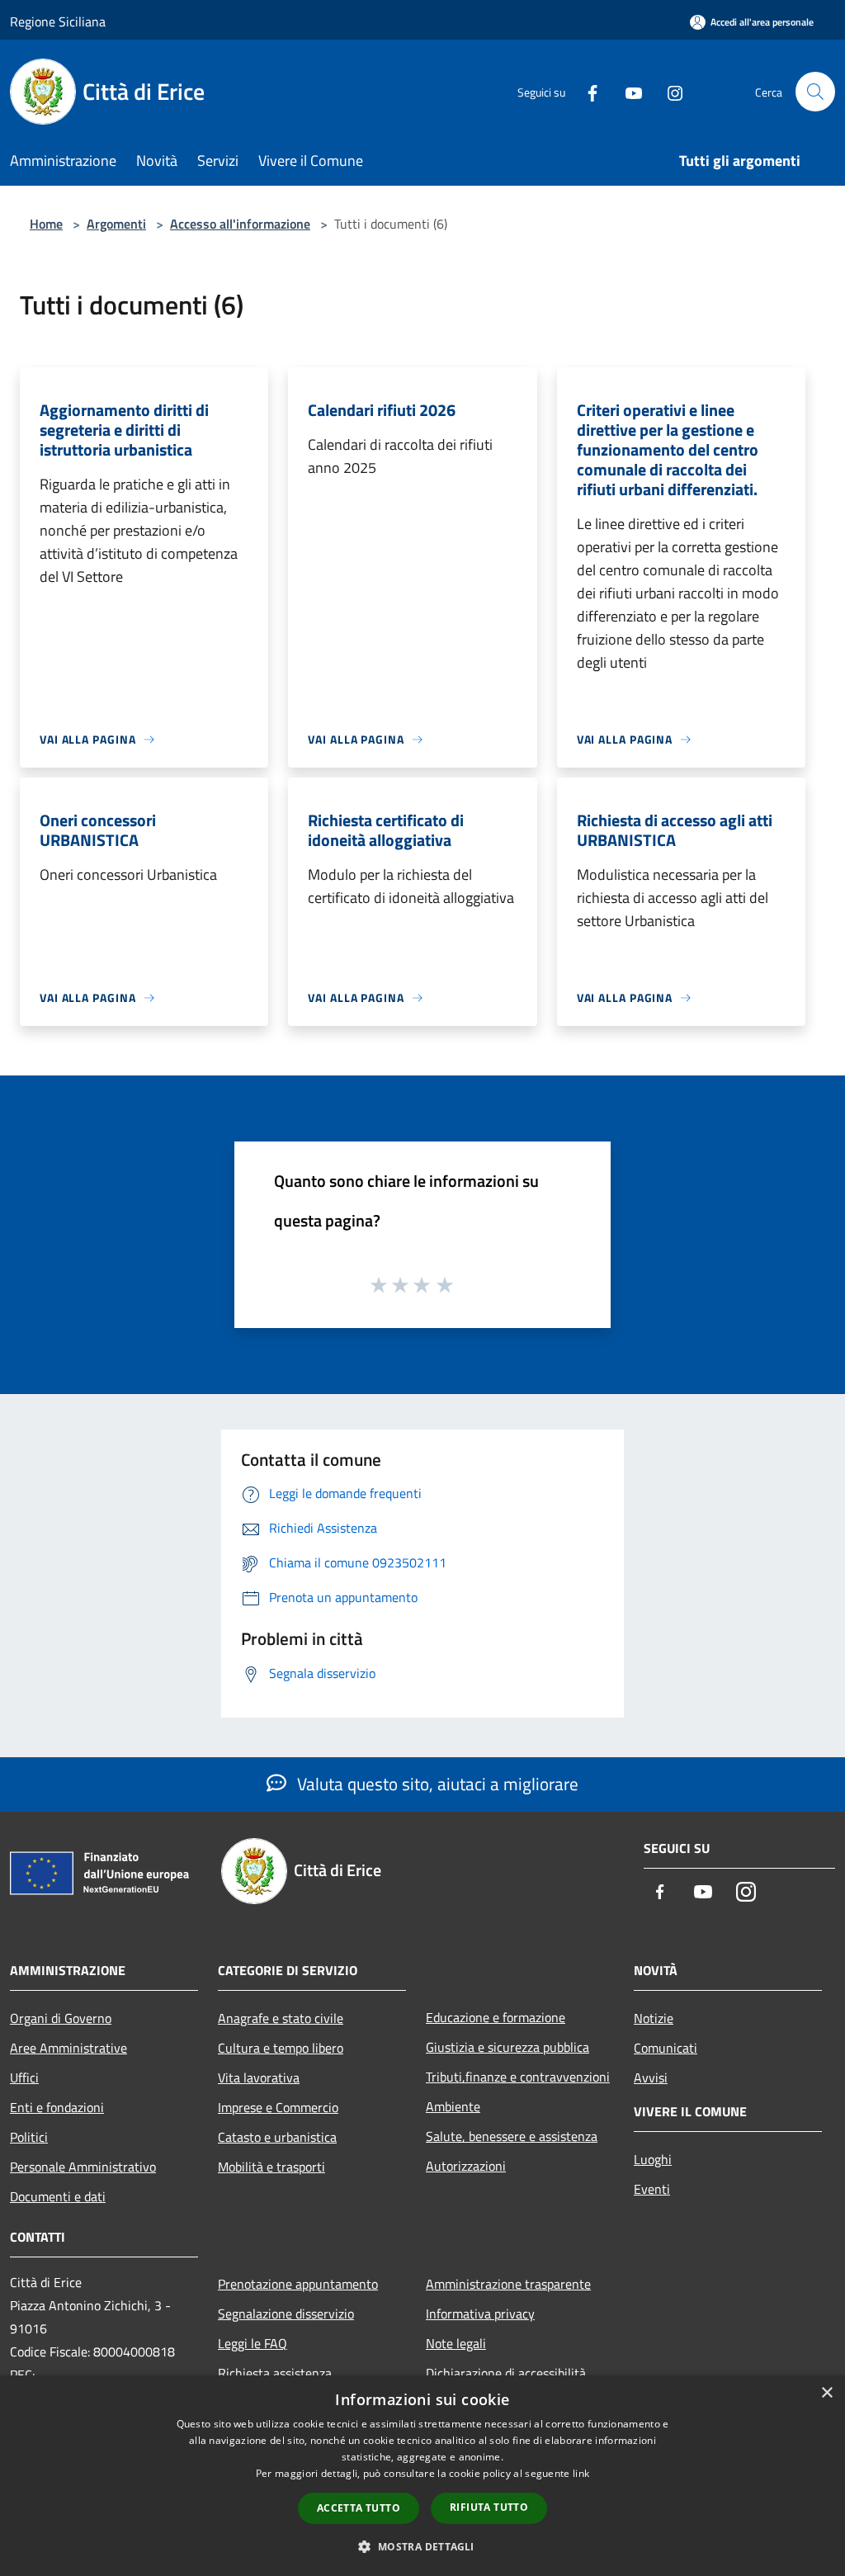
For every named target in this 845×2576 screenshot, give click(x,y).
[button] (422, 2546)
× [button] (826, 2393)
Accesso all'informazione (240, 224)
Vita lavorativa (259, 2077)
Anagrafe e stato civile (281, 2018)
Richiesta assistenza (275, 2373)
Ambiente (453, 2106)
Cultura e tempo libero (281, 2048)
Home (46, 224)
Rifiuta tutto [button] (489, 2507)
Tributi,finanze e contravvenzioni (518, 2077)
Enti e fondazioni (57, 2107)
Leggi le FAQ (253, 2343)
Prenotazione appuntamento (298, 2284)
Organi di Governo (61, 2018)
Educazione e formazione (496, 2017)
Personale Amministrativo (83, 2167)
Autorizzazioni (466, 2166)
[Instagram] (668, 91)
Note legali (456, 2343)
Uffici (24, 2077)
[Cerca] (815, 92)
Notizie (654, 2018)
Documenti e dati (58, 2196)
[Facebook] (586, 91)
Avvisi (651, 2077)
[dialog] (422, 2476)
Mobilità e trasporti (271, 2167)
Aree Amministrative (68, 2048)
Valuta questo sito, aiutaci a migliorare (436, 1784)
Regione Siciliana (58, 21)
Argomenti (116, 224)
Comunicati (666, 2048)
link (581, 2473)
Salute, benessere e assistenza (512, 2136)
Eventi (652, 2189)
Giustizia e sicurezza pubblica (507, 2047)
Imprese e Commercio (278, 2107)
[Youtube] (627, 91)
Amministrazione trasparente (508, 2284)
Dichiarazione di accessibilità (506, 2373)
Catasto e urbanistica (277, 2137)
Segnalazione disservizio (286, 2314)
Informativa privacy (480, 2314)
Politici (29, 2137)
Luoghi (653, 2159)
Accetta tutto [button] (359, 2508)
